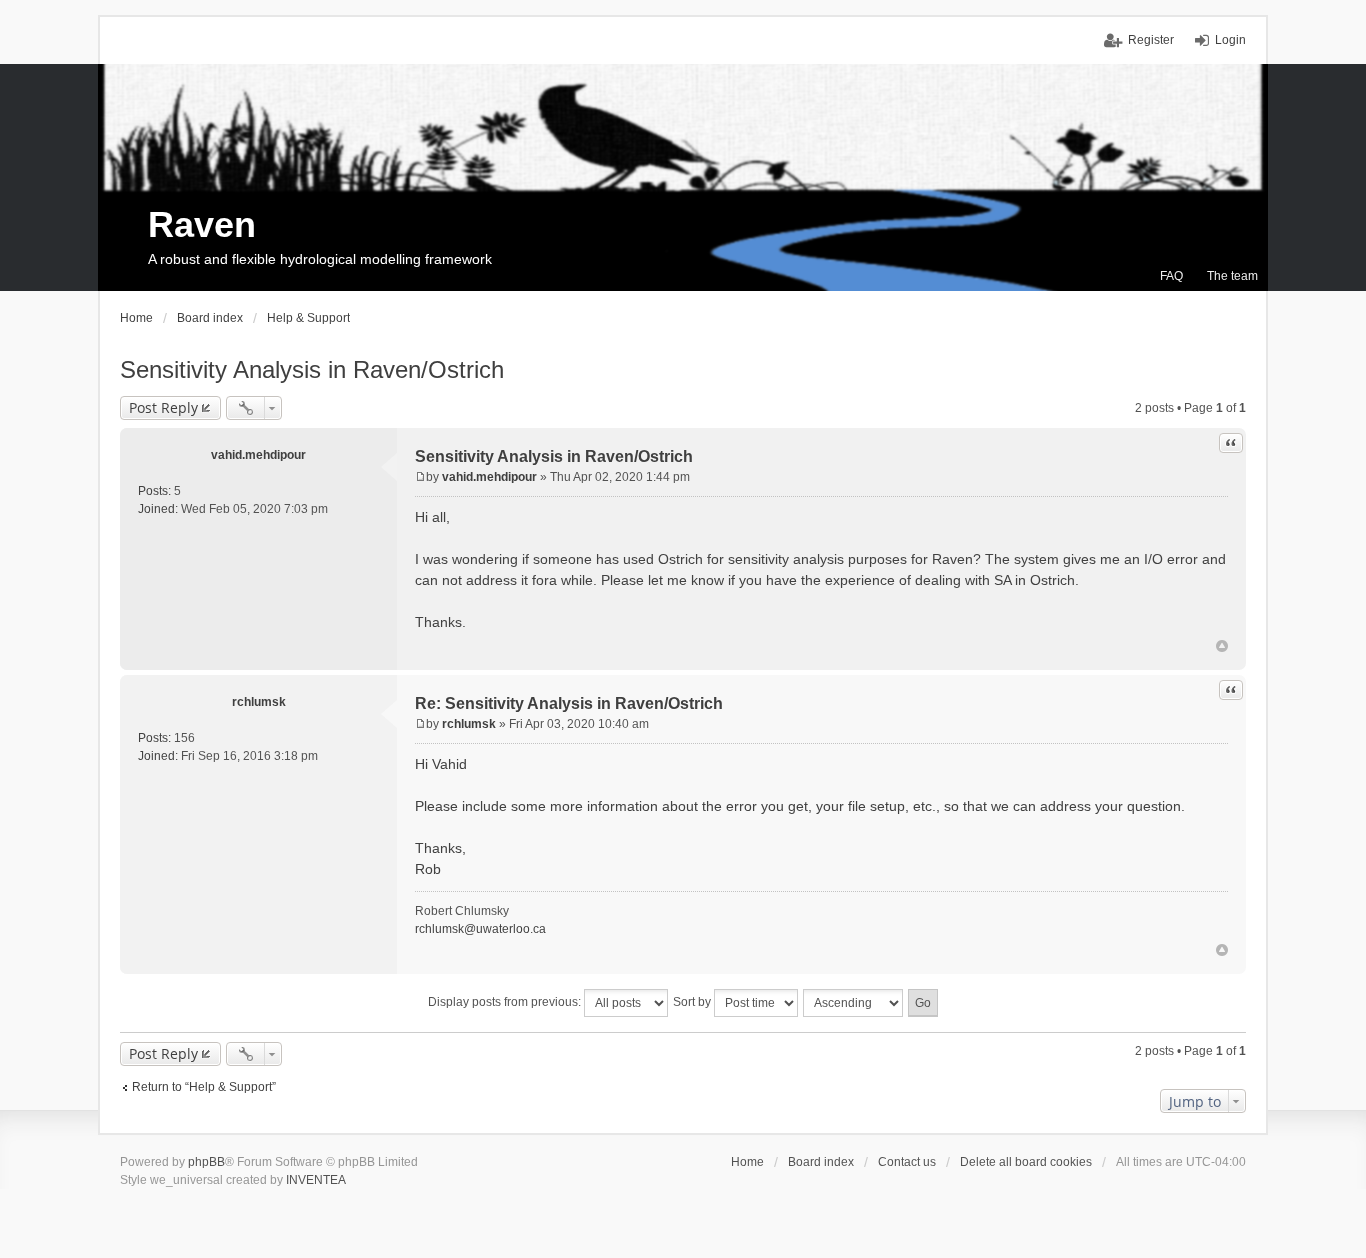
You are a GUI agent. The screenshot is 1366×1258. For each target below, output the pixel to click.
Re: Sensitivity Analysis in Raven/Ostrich (569, 703)
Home (747, 1162)
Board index (821, 1162)
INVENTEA (316, 1180)
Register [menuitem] (1151, 40)
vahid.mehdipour (258, 455)
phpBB (206, 1162)
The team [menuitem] (1232, 276)
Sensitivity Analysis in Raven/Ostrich (312, 369)
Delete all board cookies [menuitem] (1026, 1162)
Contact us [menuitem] (907, 1162)
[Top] (1222, 646)
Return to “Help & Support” (204, 1087)
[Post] (420, 477)
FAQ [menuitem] (1171, 276)
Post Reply (163, 407)
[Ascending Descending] (854, 1003)
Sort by (693, 1002)
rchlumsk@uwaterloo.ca (480, 929)
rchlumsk (259, 702)
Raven (202, 224)
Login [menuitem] (1230, 40)
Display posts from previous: (506, 1002)
